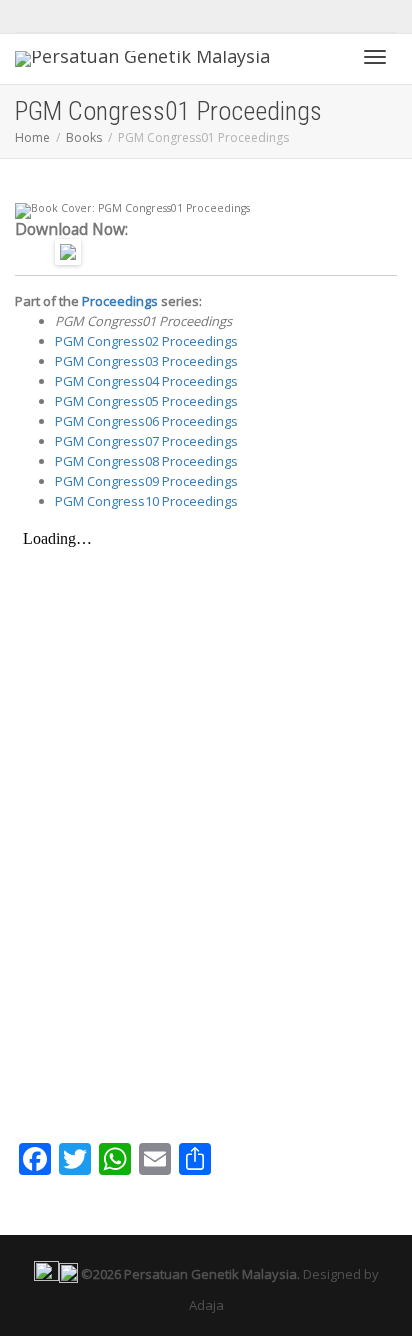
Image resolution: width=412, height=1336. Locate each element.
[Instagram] (66, 16)
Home (32, 137)
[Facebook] (32, 16)
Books (84, 137)
